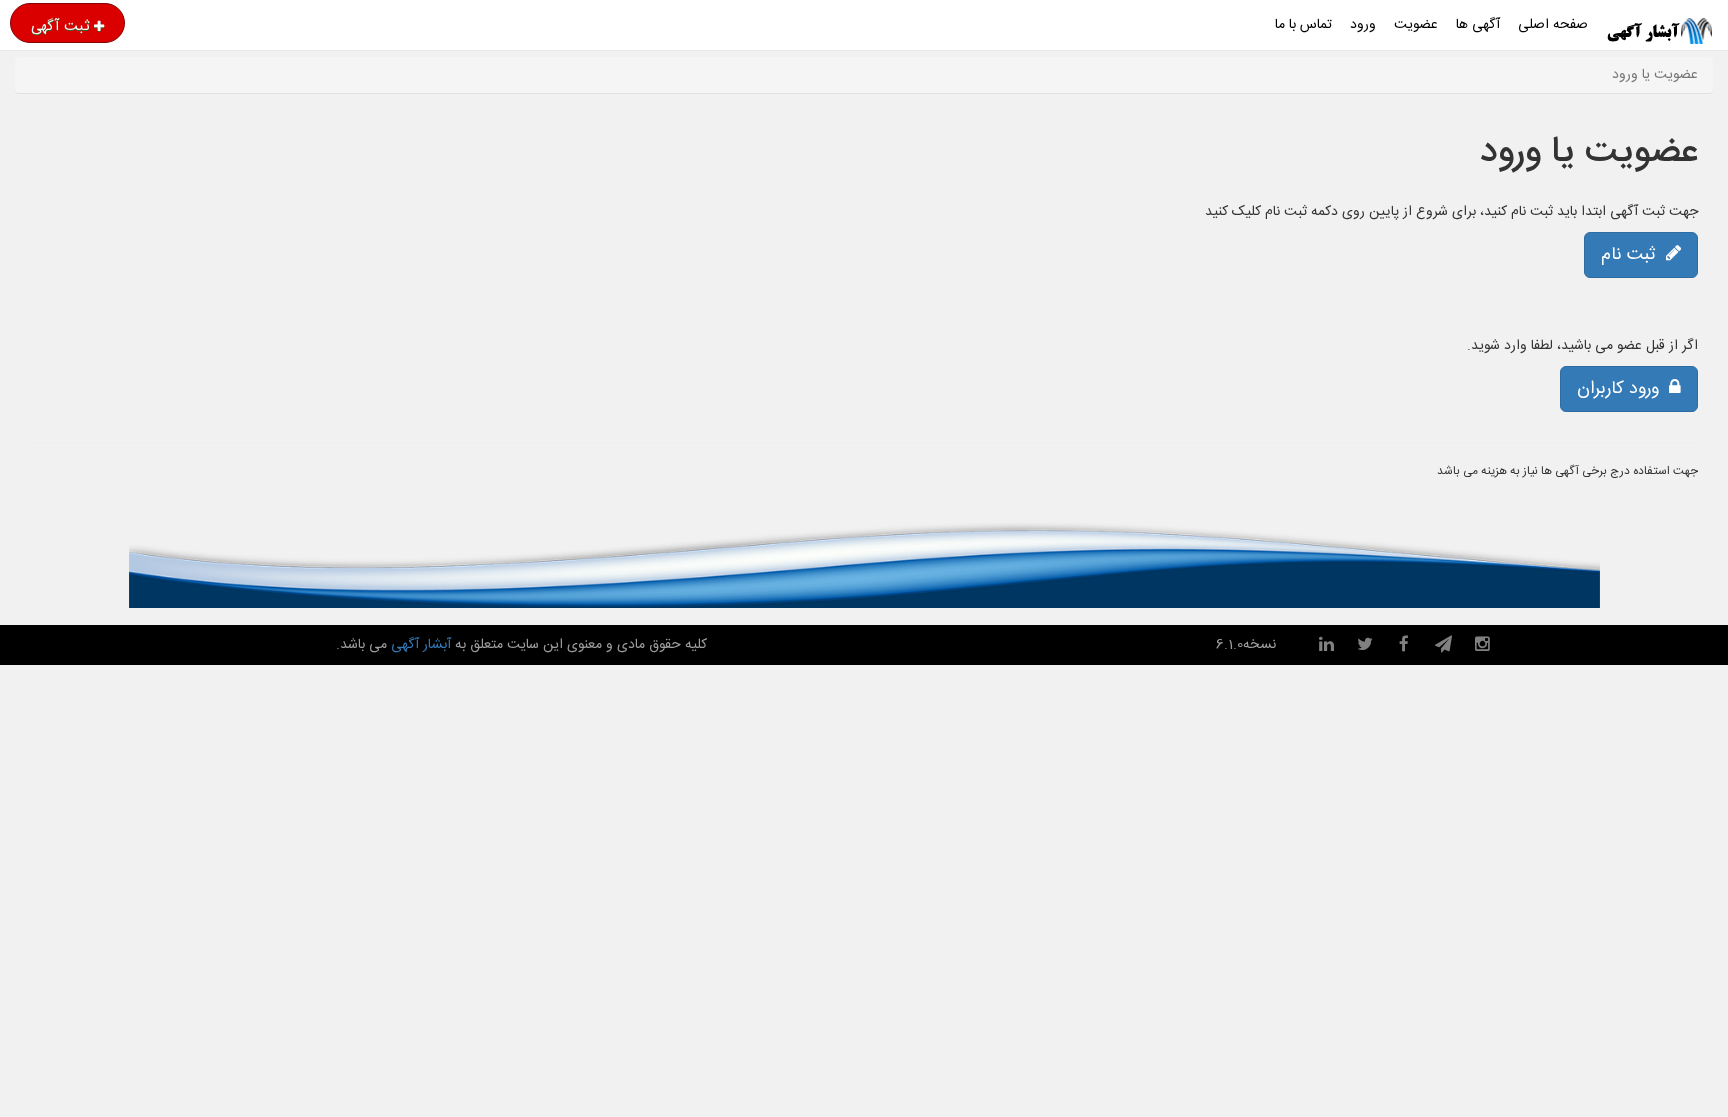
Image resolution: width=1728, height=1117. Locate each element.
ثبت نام (1633, 255)
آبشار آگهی (419, 645)
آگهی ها (1478, 25)
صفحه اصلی (1553, 25)
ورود (1363, 25)
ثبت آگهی (60, 26)
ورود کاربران (1623, 389)
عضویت (1416, 25)
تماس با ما (1303, 25)
